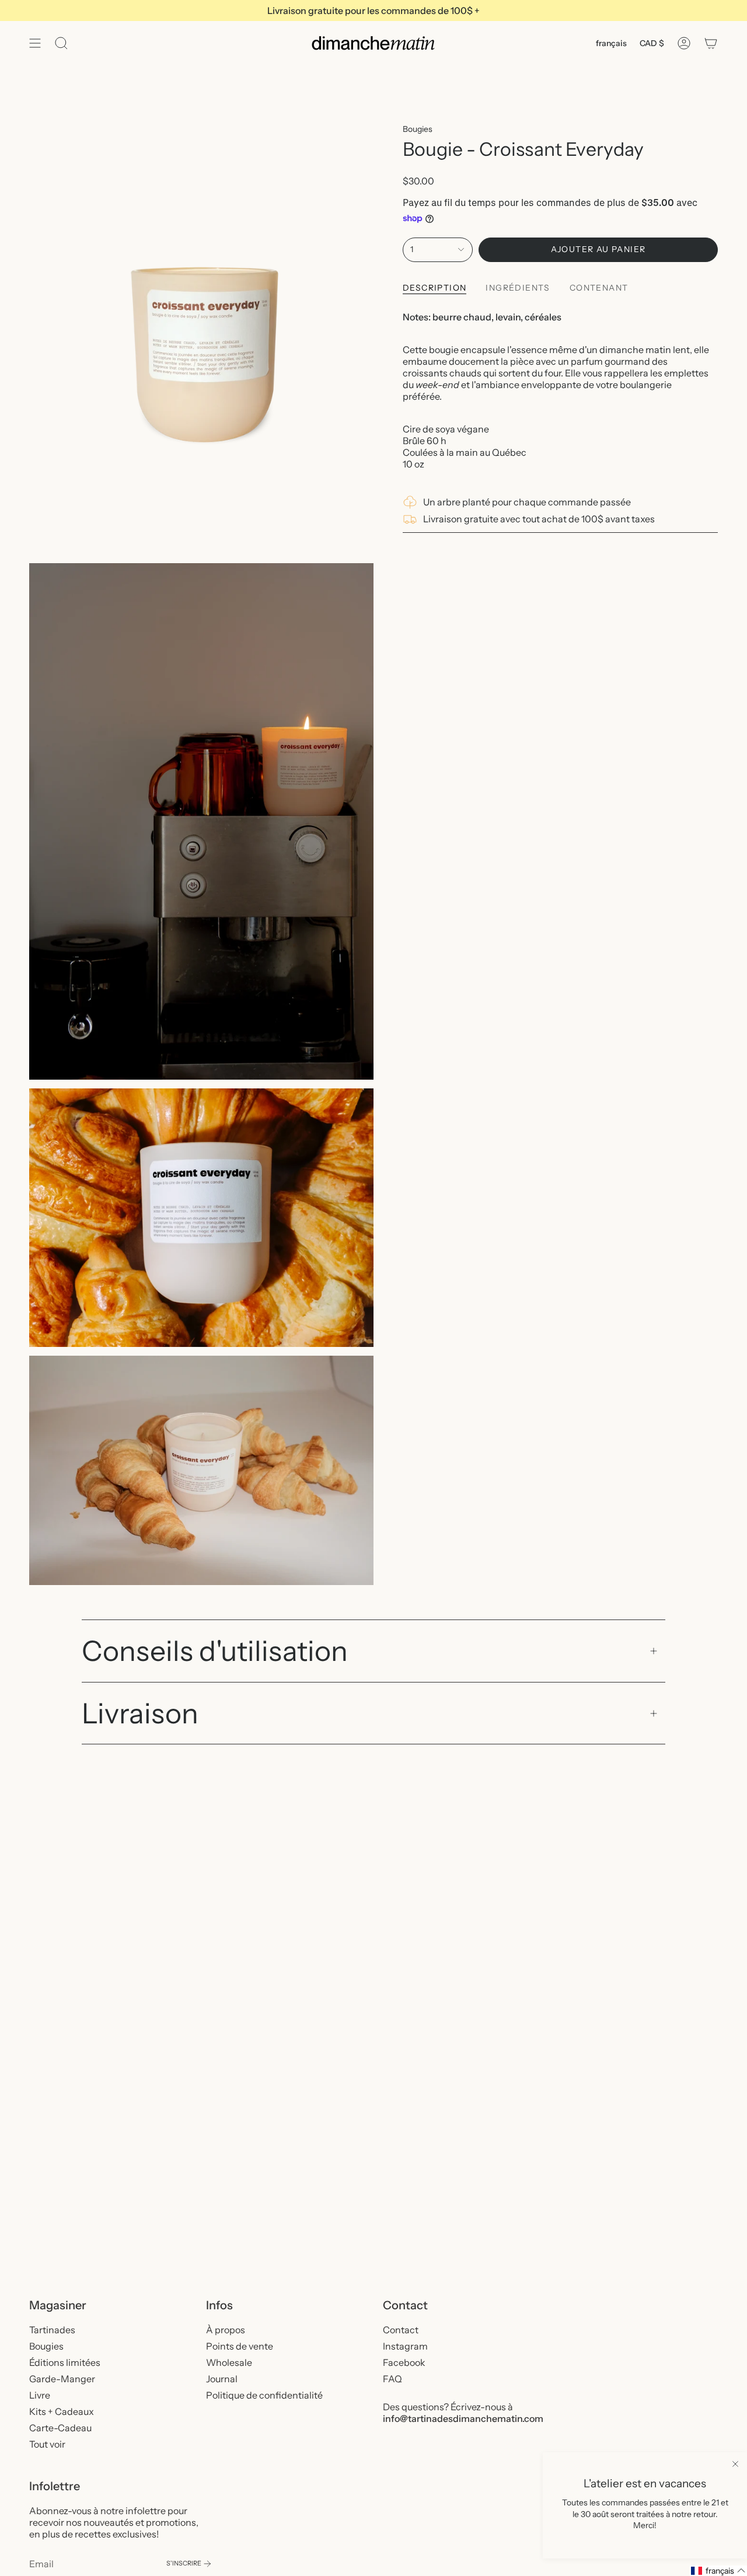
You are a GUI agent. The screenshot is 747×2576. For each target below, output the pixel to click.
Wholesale (229, 2362)
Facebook (404, 2362)
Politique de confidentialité (264, 2395)
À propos (226, 2330)
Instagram (405, 2346)
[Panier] (711, 43)
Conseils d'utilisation (215, 1651)
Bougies (418, 129)
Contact (401, 2330)
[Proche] (735, 2464)
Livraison (140, 1713)
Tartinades (52, 2330)
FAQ (392, 2379)
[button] (718, 2571)
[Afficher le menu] (35, 43)
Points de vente (240, 2346)
